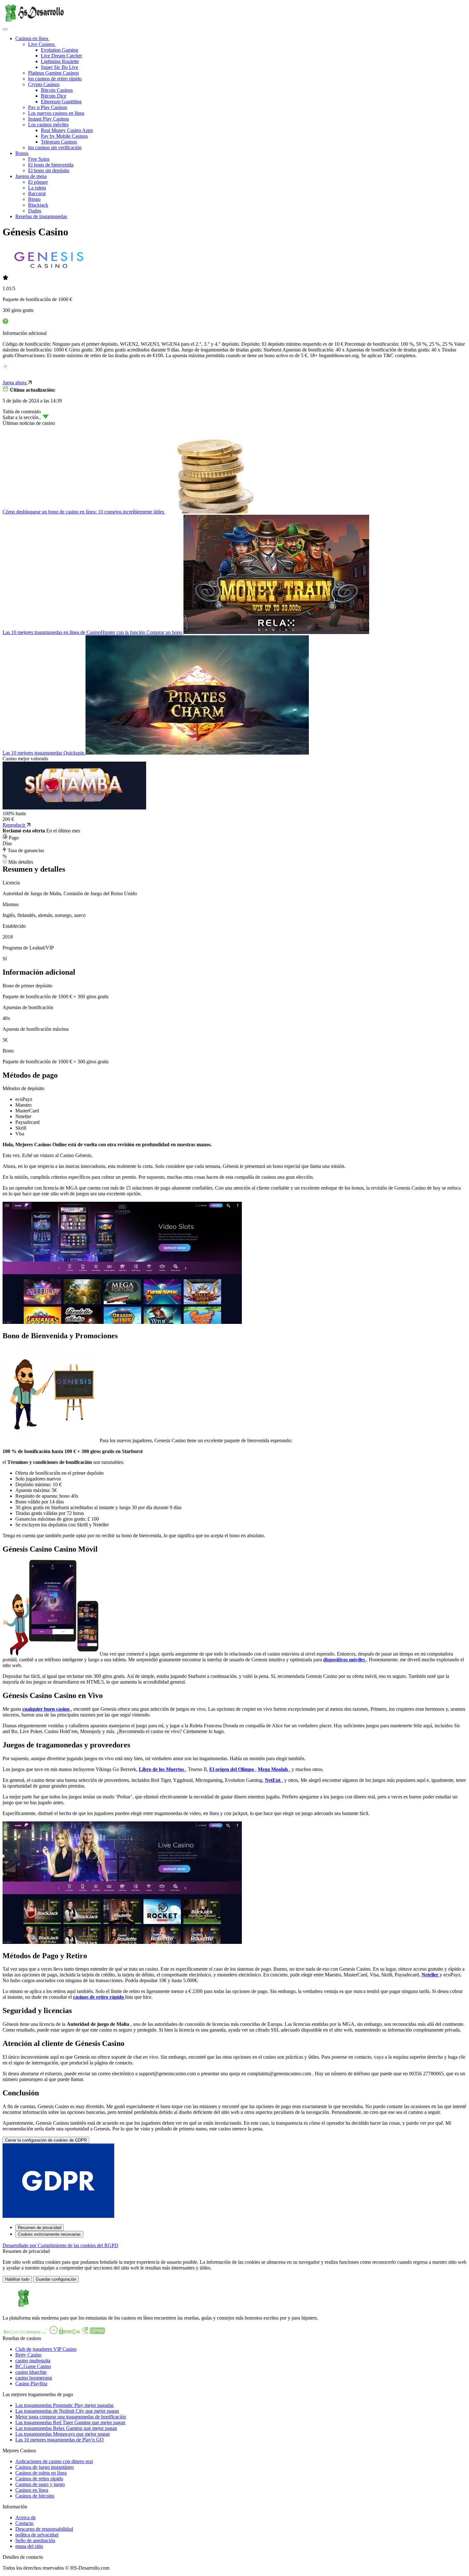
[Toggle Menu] (5, 29)
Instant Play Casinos (48, 119)
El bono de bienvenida (51, 165)
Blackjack (38, 205)
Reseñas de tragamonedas (41, 216)
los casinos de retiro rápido (55, 79)
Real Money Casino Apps (67, 130)
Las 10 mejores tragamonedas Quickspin (44, 753)
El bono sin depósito (49, 170)
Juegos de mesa (31, 176)
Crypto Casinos (44, 84)
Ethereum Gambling (61, 102)
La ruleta (37, 188)
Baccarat (37, 193)
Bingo (34, 199)
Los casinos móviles (48, 125)
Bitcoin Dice (54, 96)
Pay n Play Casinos (48, 107)
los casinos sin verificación (55, 148)
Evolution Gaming (60, 50)
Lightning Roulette (60, 61)
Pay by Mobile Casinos (64, 136)
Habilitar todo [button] (17, 2279)
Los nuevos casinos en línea (56, 113)
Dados (35, 211)
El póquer (38, 182)
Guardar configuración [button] (56, 2279)
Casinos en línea (32, 38)
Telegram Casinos (59, 142)
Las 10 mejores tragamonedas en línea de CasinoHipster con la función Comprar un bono (93, 632)
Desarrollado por (60, 2245)
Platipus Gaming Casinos (53, 73)
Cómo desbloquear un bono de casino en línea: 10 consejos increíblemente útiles (84, 512)
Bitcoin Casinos (57, 90)
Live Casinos (42, 44)
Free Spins (39, 159)
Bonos (22, 153)
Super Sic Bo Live (60, 67)
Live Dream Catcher (61, 56)
